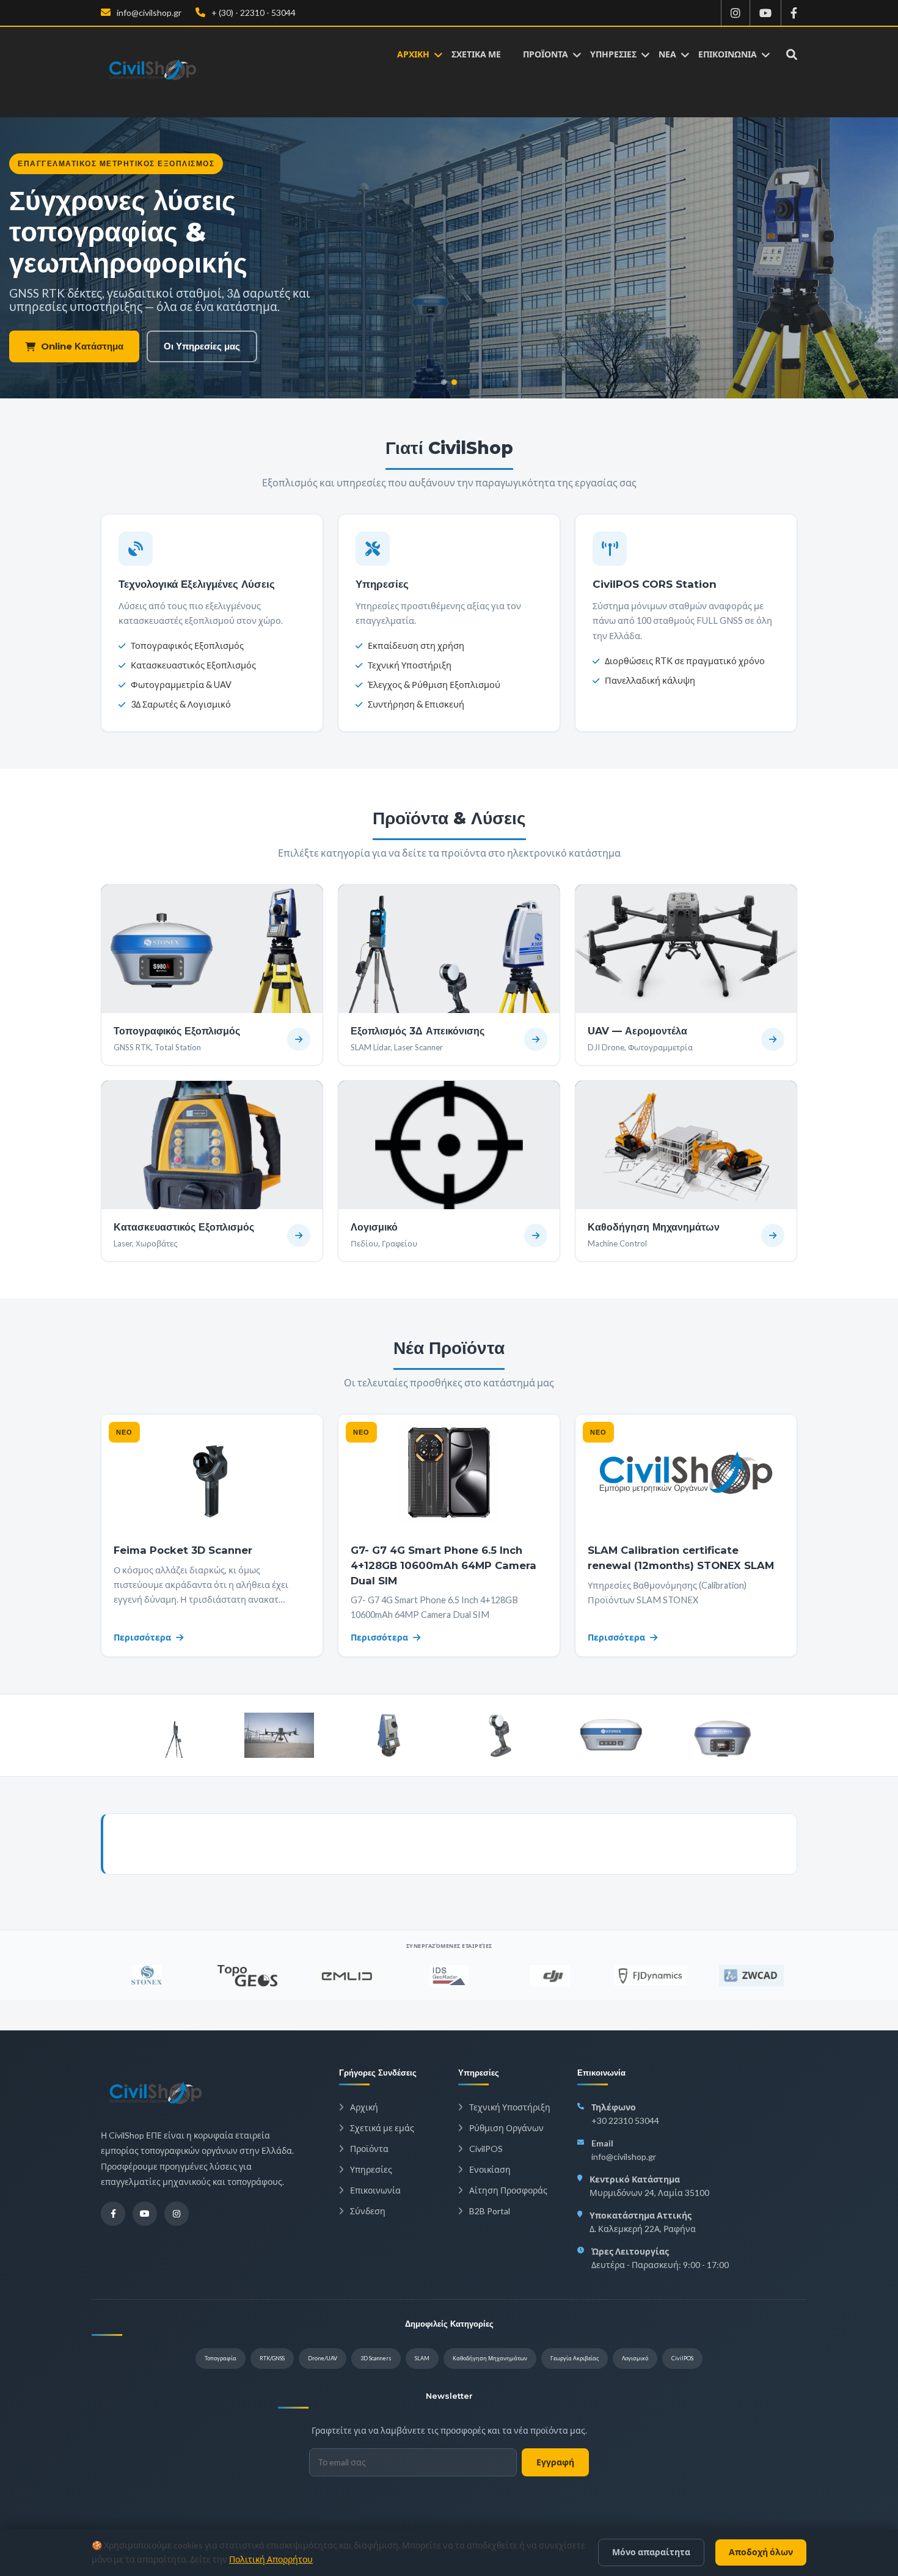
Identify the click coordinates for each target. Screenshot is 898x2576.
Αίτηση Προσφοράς (507, 2190)
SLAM (422, 2358)
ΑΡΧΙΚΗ (413, 54)
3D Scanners (376, 2358)
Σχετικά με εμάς (381, 2128)
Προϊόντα (368, 2149)
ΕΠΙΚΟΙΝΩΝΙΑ (728, 54)
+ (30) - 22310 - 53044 (253, 13)
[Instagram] (177, 2214)
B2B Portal (489, 2211)
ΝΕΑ (667, 54)
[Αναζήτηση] (783, 54)
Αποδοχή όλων (761, 2552)
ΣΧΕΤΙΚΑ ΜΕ (476, 54)
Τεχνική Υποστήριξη (509, 2107)
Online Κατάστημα (82, 346)
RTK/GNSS (272, 2358)
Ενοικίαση (489, 2169)
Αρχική (363, 2107)
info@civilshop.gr (148, 13)
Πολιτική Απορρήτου (271, 2559)
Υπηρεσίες (370, 2169)
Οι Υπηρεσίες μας (202, 346)
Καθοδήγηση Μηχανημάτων (490, 2358)
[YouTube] (145, 2214)
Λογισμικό (635, 2358)
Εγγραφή (555, 2462)
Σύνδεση (367, 2211)
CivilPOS (485, 2149)
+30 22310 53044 (625, 2120)
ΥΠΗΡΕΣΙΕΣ (613, 54)
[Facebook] (113, 2214)
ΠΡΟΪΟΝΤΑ (546, 54)
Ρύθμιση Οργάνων (506, 2128)
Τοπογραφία (221, 2358)
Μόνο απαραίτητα (651, 2552)
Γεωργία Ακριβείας (575, 2358)
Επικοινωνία (374, 2190)
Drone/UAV (323, 2358)
